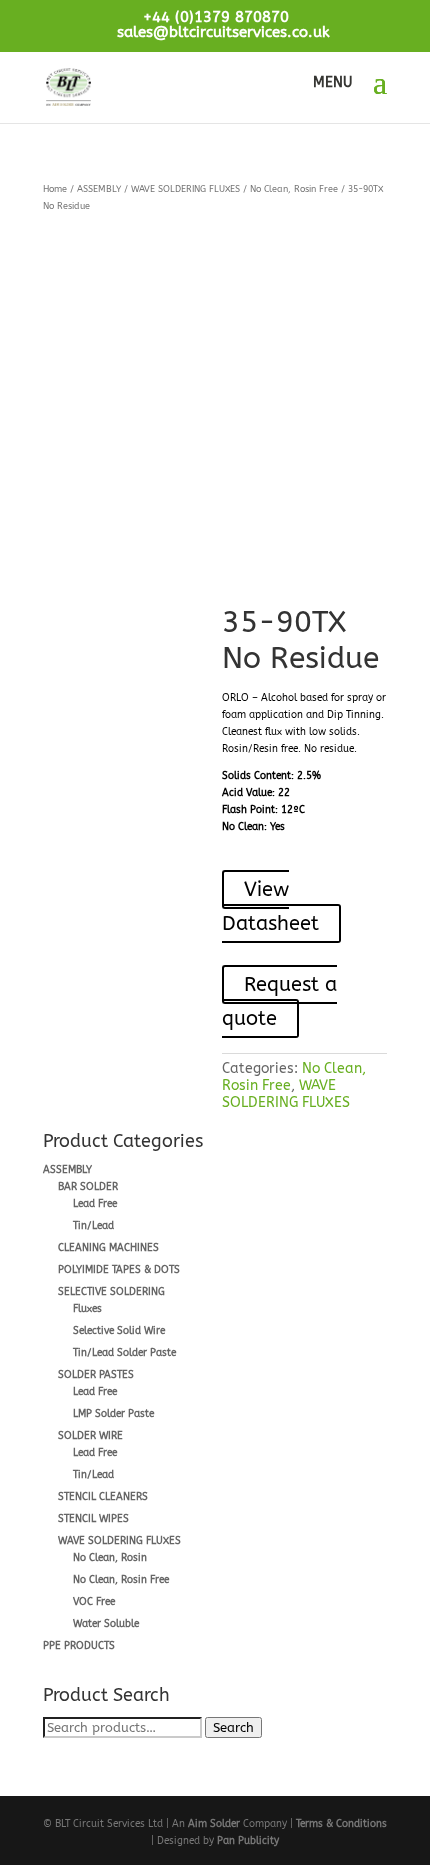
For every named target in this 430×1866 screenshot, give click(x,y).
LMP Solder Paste (113, 1414)
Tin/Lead (93, 1226)
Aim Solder (214, 1824)
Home (55, 189)
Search (233, 1727)
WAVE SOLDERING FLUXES (185, 189)
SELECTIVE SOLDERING (111, 1292)
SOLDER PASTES (96, 1375)
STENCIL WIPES (93, 1519)
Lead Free (95, 1204)
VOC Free (94, 1602)
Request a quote (279, 1001)
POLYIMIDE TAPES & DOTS (119, 1270)
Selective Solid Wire (119, 1331)
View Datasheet (270, 906)
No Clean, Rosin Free (294, 189)
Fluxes (87, 1309)
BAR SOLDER (88, 1187)
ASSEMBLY (99, 189)
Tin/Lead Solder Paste (124, 1353)
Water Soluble (106, 1624)
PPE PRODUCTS (79, 1646)
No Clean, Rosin (110, 1558)
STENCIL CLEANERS (103, 1497)
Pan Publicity (248, 1841)
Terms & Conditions (341, 1824)
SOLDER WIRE (90, 1436)
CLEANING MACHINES (108, 1248)
